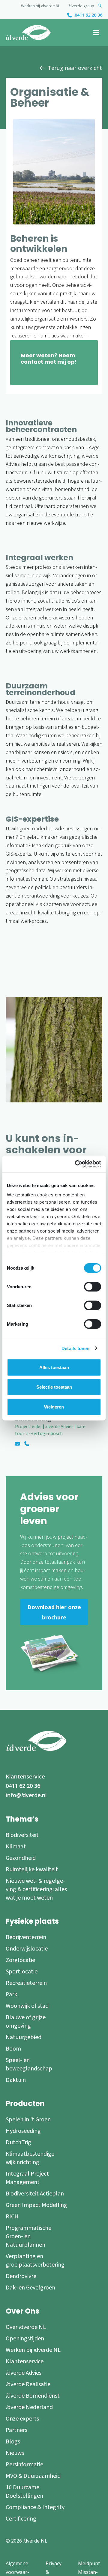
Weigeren (54, 1407)
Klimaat (16, 1847)
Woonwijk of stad (27, 2006)
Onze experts (22, 2419)
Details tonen (75, 1348)
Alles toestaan (54, 1367)
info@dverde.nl (26, 1795)
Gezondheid (21, 1858)
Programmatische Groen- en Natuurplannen (28, 2236)
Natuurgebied (24, 2037)
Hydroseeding (23, 2131)
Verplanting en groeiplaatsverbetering (35, 2261)
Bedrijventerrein (26, 1937)
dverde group (81, 6)
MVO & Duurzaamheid (33, 2476)
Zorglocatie (20, 1960)
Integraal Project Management (27, 2178)
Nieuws (15, 2453)
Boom (13, 2049)
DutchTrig (18, 2142)
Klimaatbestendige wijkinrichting (30, 2158)
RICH (12, 2217)
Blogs (13, 2442)
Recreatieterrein (26, 1983)
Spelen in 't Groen (28, 2120)
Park (11, 1995)
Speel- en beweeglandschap (29, 2064)
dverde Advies (24, 2373)
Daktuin (16, 2080)
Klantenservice (25, 1776)
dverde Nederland (29, 2407)
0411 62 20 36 (88, 15)
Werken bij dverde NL (40, 6)
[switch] (93, 1286)
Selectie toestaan (54, 1387)
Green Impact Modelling (36, 2205)
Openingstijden (25, 2339)
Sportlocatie (22, 1972)
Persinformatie (24, 2465)
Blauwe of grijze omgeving (26, 2022)
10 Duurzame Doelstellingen (24, 2492)
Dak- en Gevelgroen (30, 2288)
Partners (16, 2430)
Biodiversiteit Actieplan (35, 2194)
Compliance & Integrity (35, 2507)
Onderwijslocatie (27, 1949)
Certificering (21, 2519)
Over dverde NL (26, 2327)
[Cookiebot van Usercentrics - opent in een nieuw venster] (76, 1164)
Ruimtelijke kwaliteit (32, 1869)
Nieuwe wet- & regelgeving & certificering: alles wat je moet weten (36, 1889)
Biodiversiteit (22, 1835)
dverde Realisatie (28, 2384)
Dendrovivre (21, 2276)
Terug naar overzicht (75, 68)
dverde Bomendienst (33, 2396)
